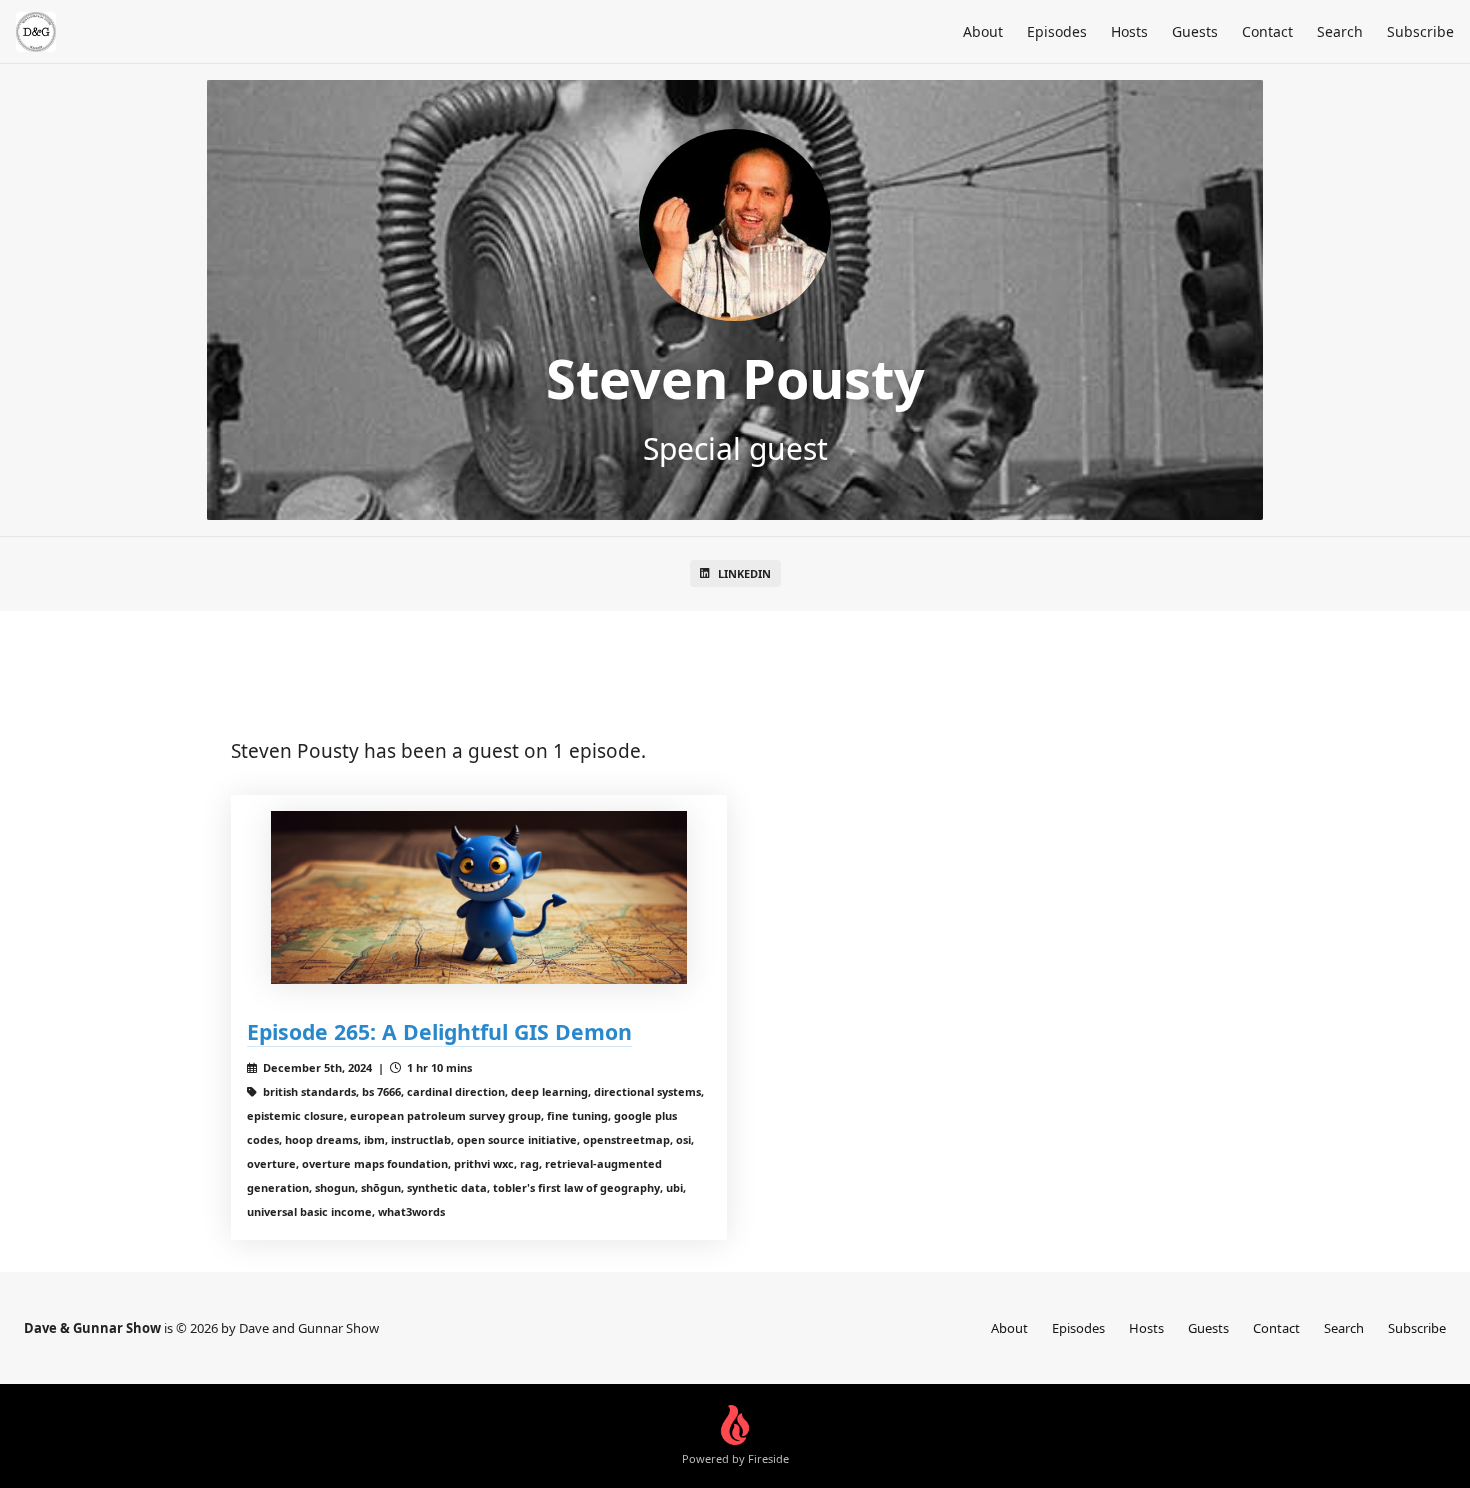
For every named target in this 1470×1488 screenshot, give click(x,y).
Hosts (1129, 31)
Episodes (1057, 31)
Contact (1267, 31)
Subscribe (1420, 31)
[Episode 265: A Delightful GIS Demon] (479, 897)
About (983, 31)
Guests (1195, 31)
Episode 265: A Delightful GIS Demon (439, 1031)
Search (1340, 31)
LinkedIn (744, 573)
